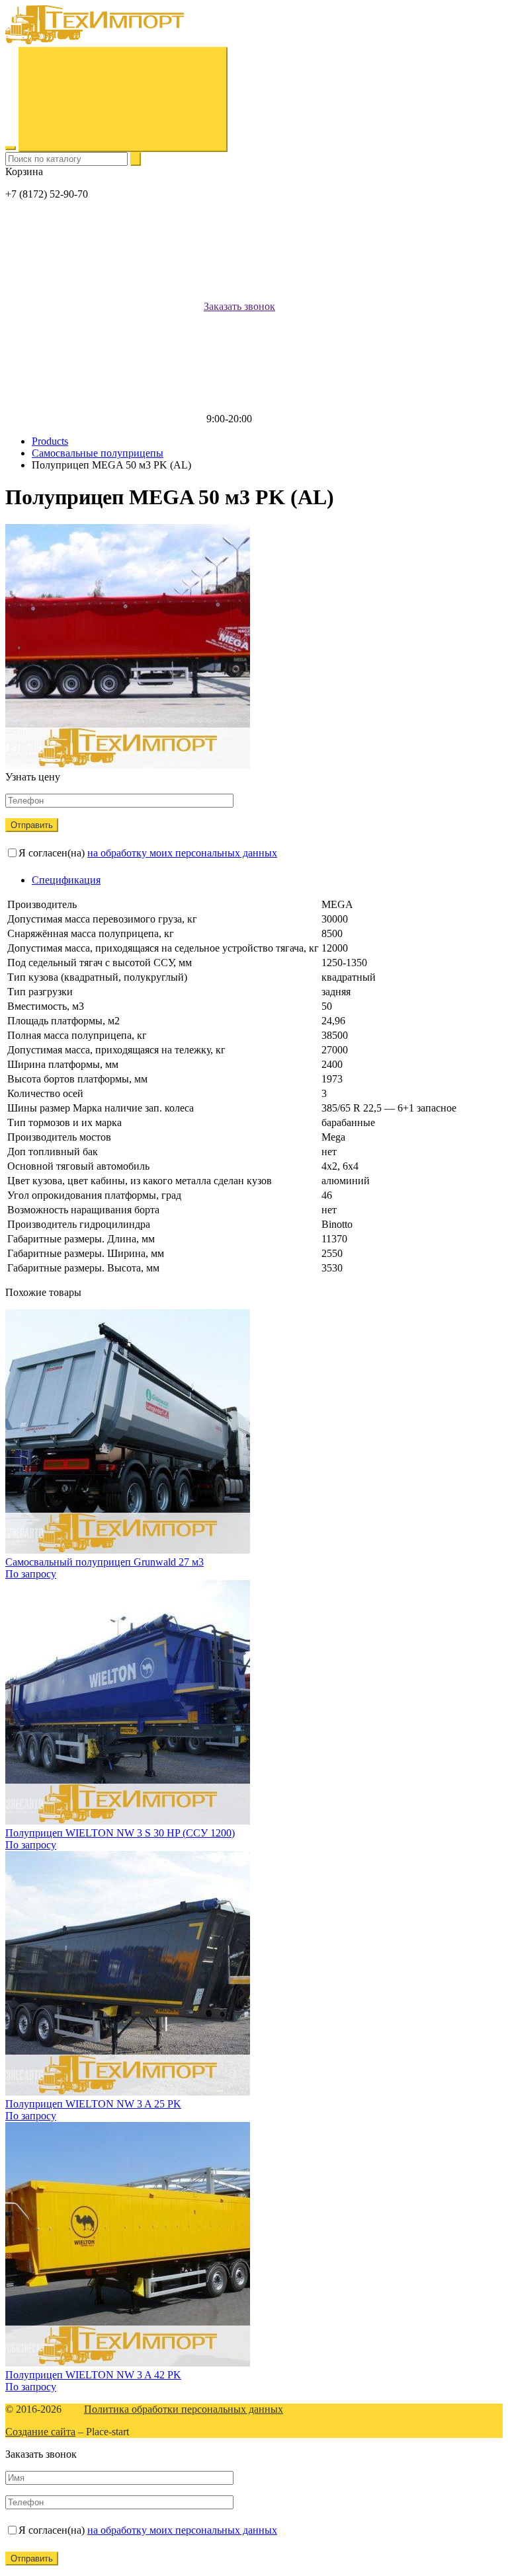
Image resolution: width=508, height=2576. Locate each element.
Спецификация (66, 880)
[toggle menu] (11, 148)
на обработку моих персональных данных (182, 853)
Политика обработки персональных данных (184, 2409)
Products (50, 441)
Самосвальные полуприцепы (98, 453)
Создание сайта (40, 2432)
